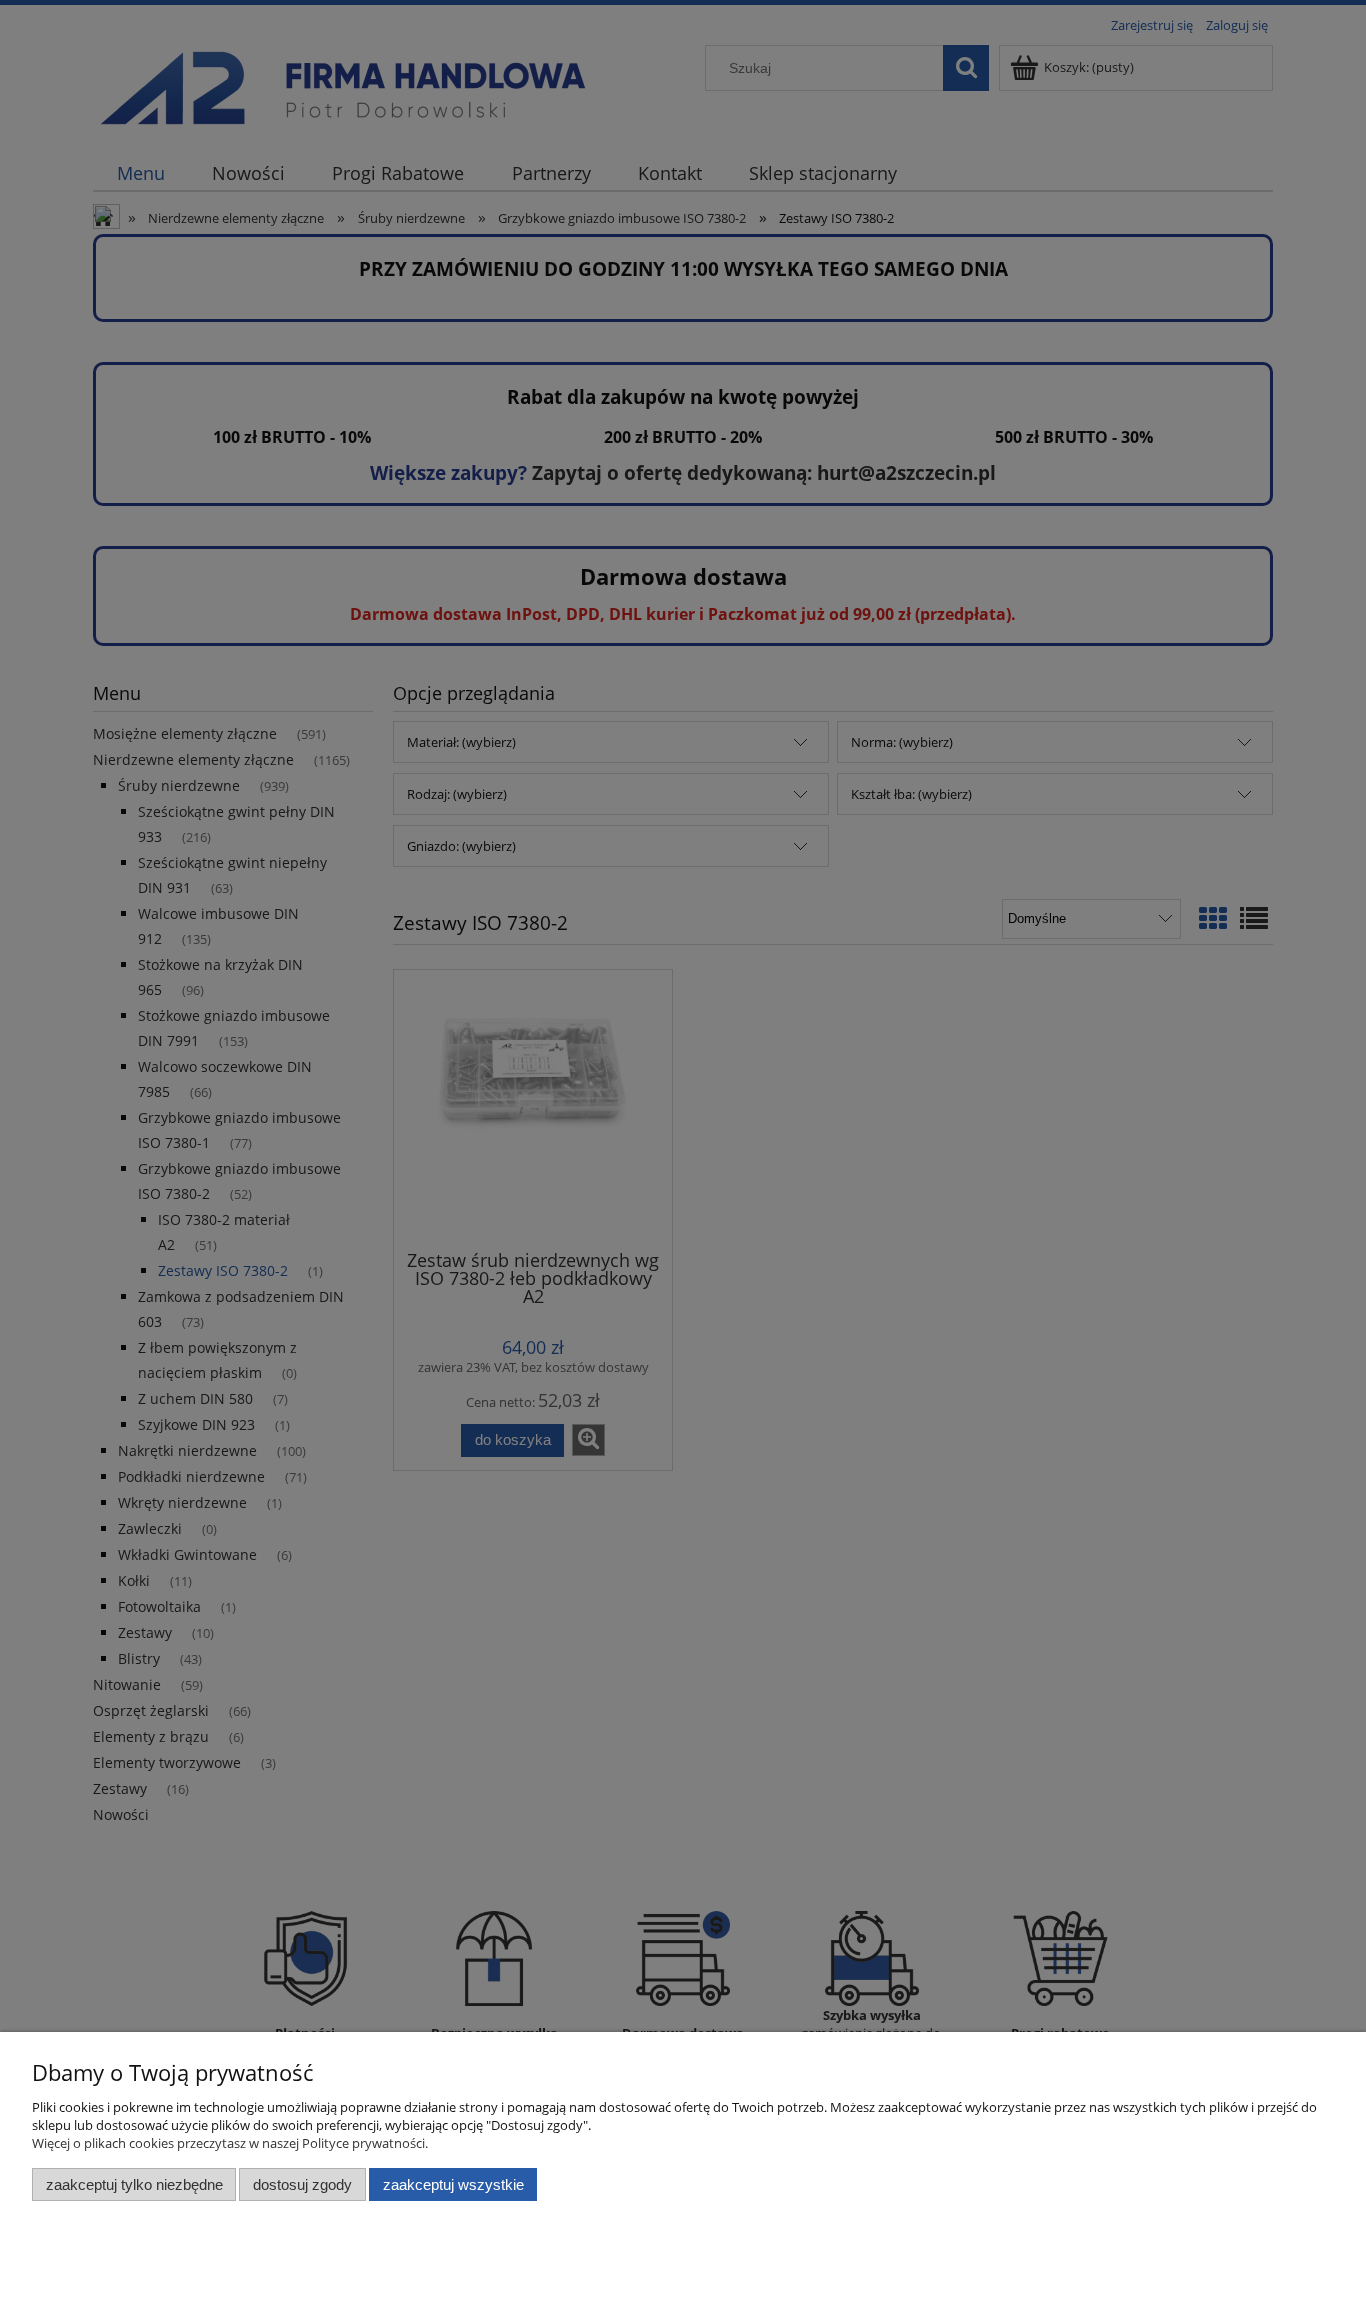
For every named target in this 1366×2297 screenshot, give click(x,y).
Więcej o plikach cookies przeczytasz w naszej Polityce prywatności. (230, 2143)
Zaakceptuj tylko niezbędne (134, 2184)
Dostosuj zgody (302, 2184)
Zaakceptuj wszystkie (453, 2184)
